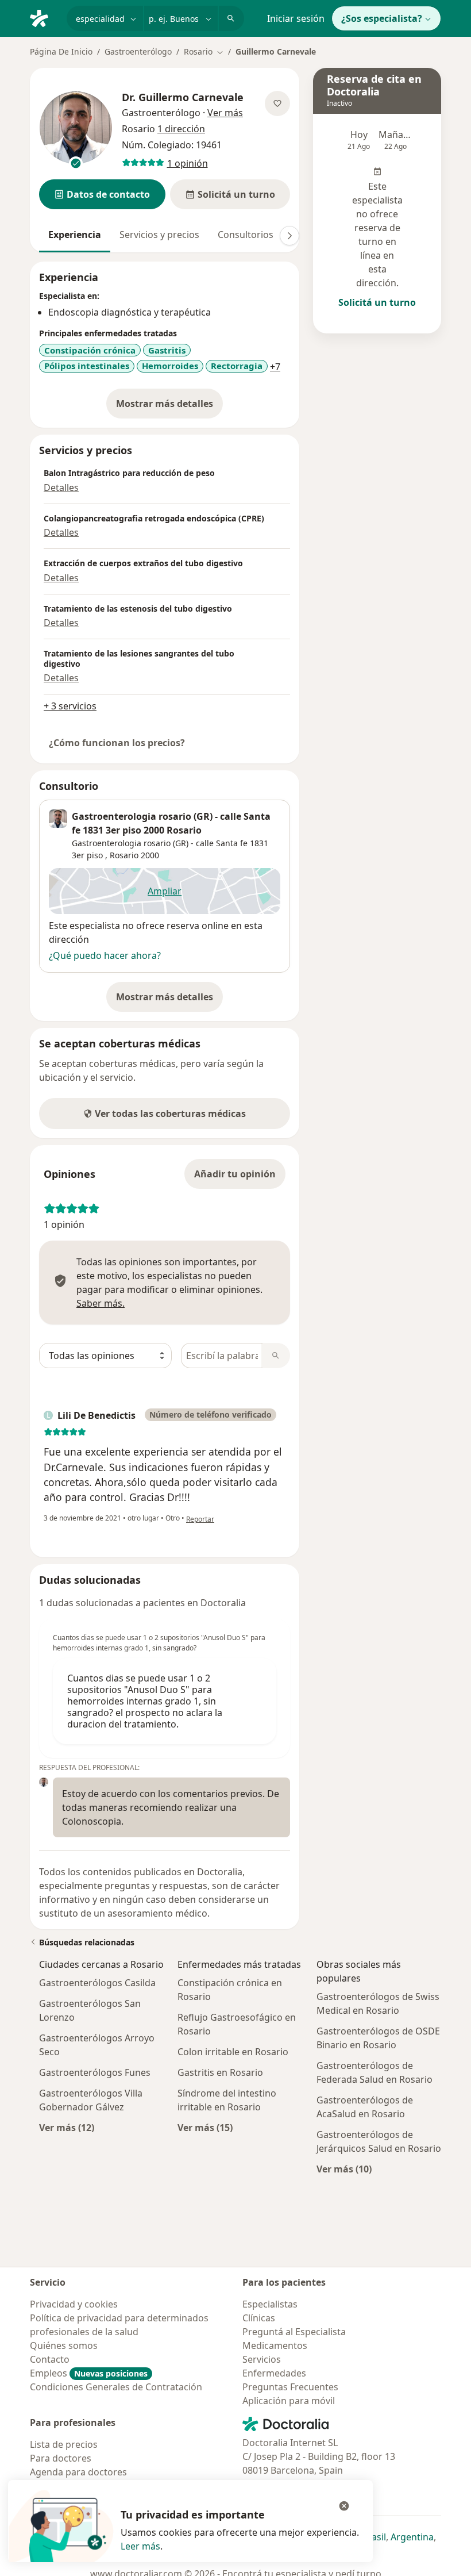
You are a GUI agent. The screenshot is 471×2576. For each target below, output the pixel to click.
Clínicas (259, 2318)
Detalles (61, 487)
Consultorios (246, 235)
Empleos (89, 2373)
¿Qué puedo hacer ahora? (105, 955)
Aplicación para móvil (289, 2401)
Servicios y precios (159, 235)
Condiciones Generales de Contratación (116, 2387)
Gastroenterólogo (138, 51)
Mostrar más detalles (169, 407)
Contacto (50, 2359)
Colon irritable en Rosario (233, 2052)
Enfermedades (274, 2373)
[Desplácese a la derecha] (289, 236)
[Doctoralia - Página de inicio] (44, 17)
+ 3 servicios (70, 706)
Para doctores (61, 2458)
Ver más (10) (344, 2169)
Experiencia (75, 235)
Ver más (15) (205, 2127)
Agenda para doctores (78, 2472)
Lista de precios (64, 2444)
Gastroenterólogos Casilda (97, 1983)
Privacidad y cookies (74, 2304)
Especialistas (270, 2304)
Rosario (124, 855)
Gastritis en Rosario (220, 2072)
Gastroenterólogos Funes (95, 2072)
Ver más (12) (67, 2127)
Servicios (262, 2359)
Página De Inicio (61, 51)
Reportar (200, 1519)
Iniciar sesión (296, 18)
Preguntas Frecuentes (290, 2387)
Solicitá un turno (377, 302)
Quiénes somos (64, 2345)
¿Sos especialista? (382, 18)
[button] (102, 194)
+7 (275, 367)
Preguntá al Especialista (294, 2332)
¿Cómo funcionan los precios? (117, 743)
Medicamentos (275, 2345)
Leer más (140, 2546)
